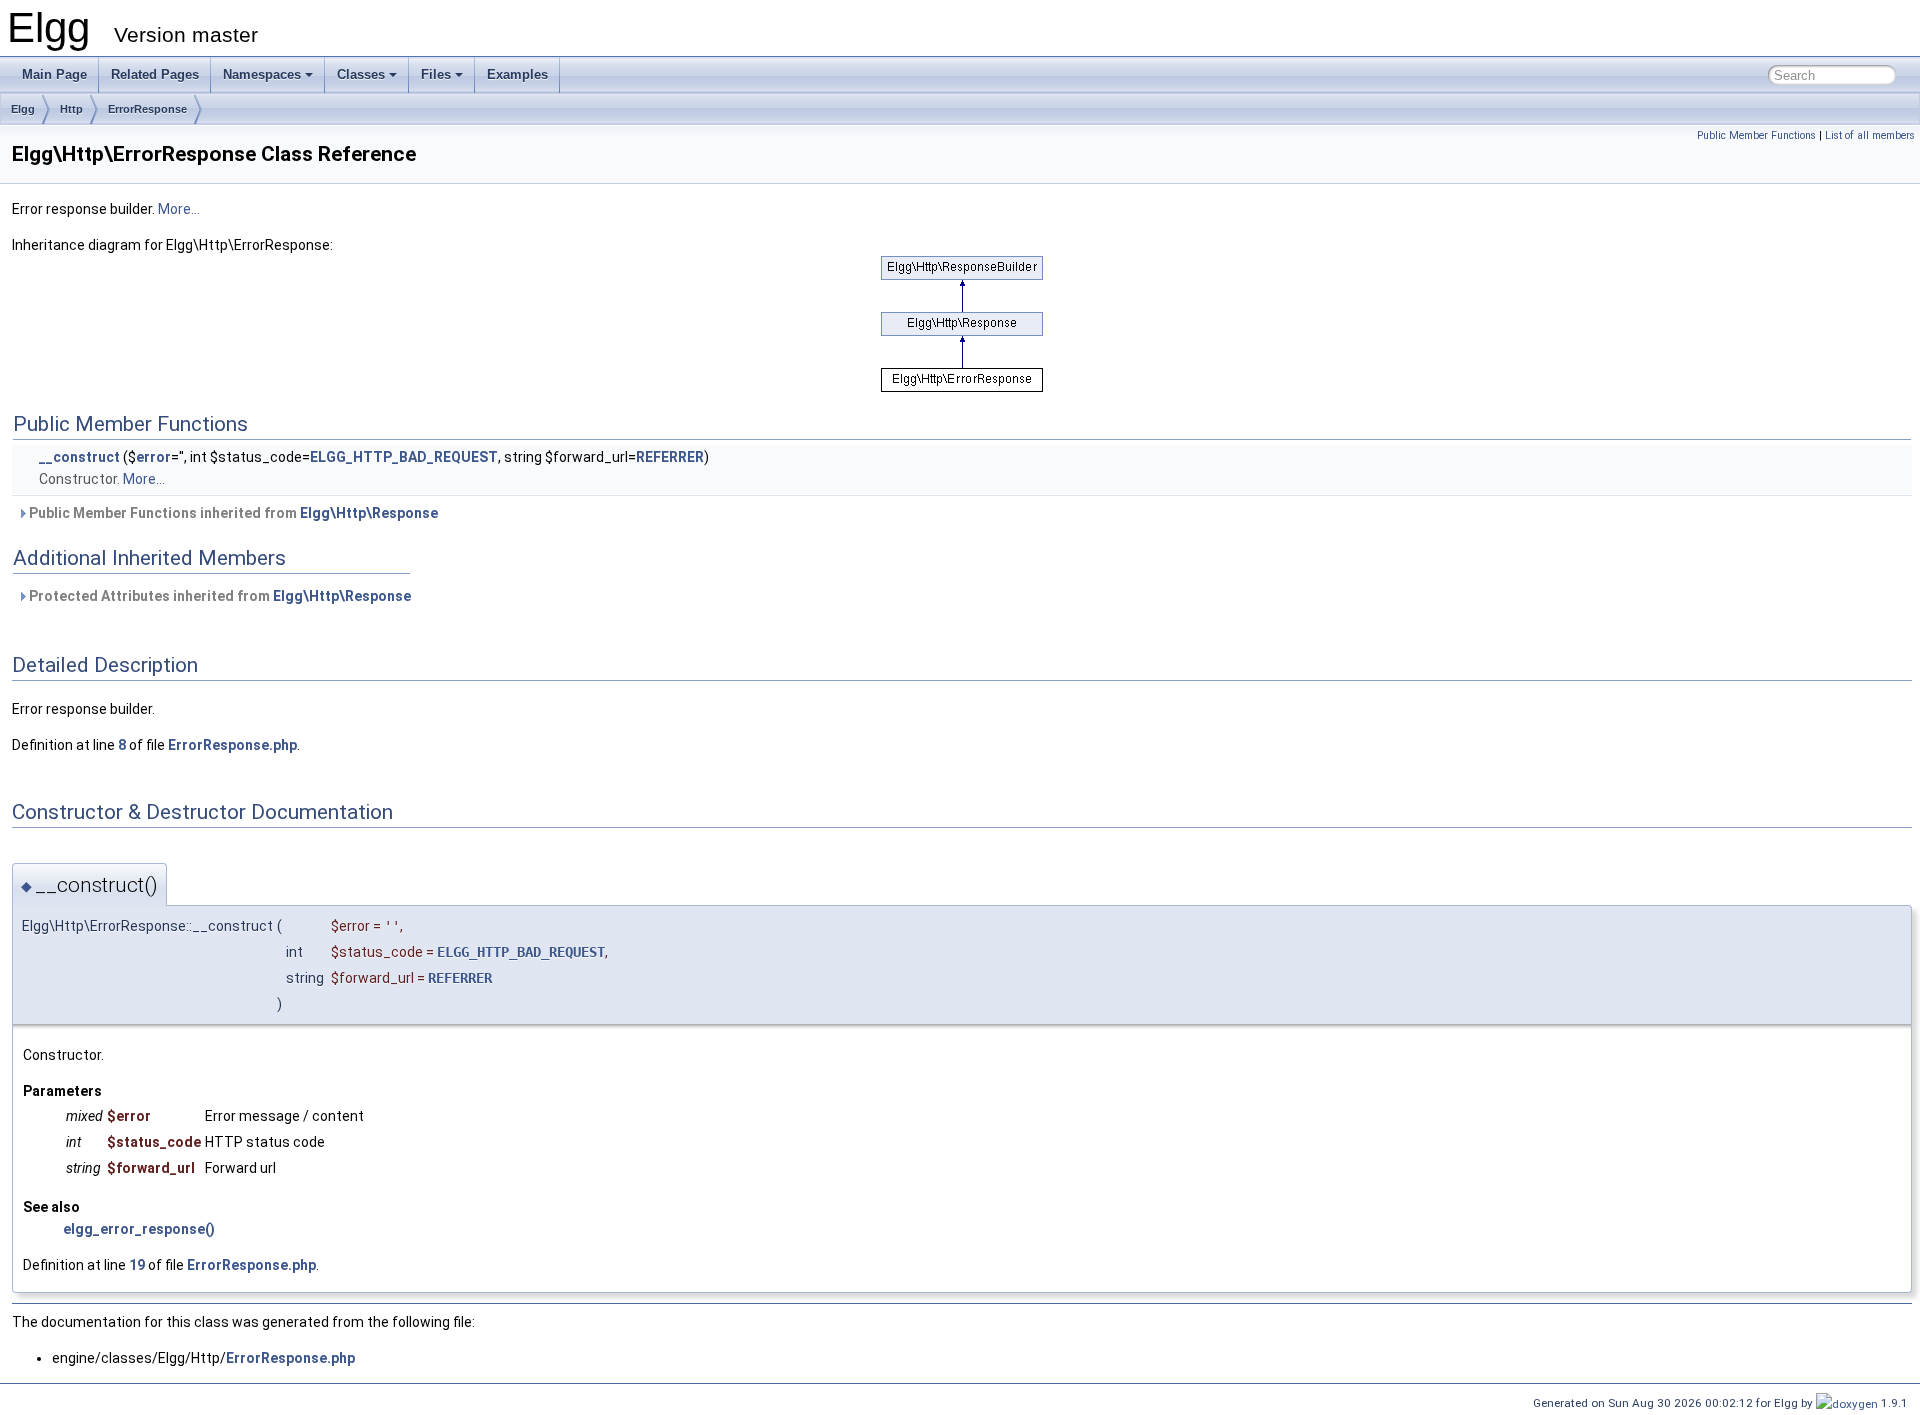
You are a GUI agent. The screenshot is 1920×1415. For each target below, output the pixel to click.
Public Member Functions (1756, 135)
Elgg (23, 109)
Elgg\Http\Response (369, 513)
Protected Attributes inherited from (218, 596)
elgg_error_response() (139, 1229)
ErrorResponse (147, 109)
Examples (517, 74)
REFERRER (670, 457)
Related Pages (155, 74)
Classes (361, 74)
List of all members (1870, 135)
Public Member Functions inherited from (232, 513)
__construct (79, 457)
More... (179, 209)
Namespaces (262, 74)
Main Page (54, 74)
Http (71, 109)
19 (137, 1265)
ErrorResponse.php (232, 745)
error (153, 457)
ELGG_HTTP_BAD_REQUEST (404, 457)
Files (436, 74)
